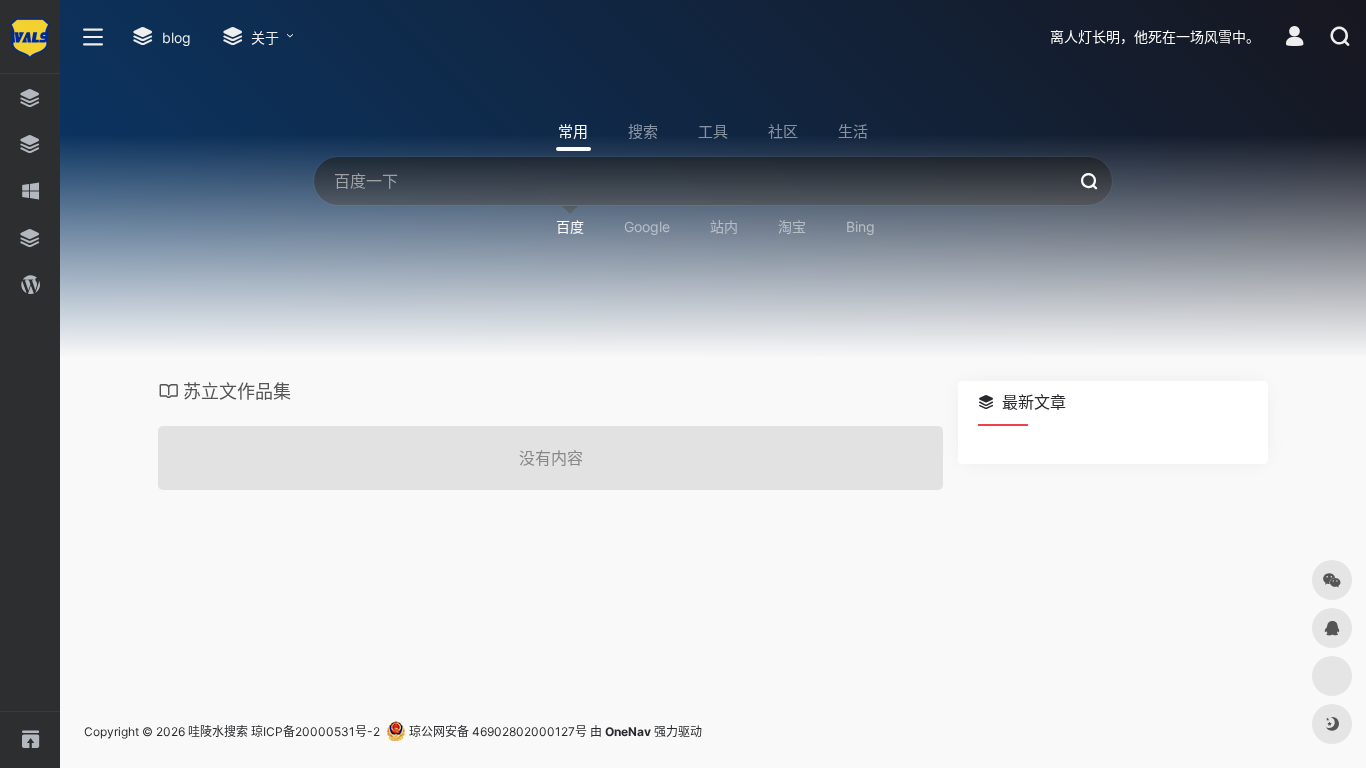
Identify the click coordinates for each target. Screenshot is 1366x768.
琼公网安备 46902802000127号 (496, 731)
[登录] (1294, 38)
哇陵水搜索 (218, 731)
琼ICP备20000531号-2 (315, 731)
